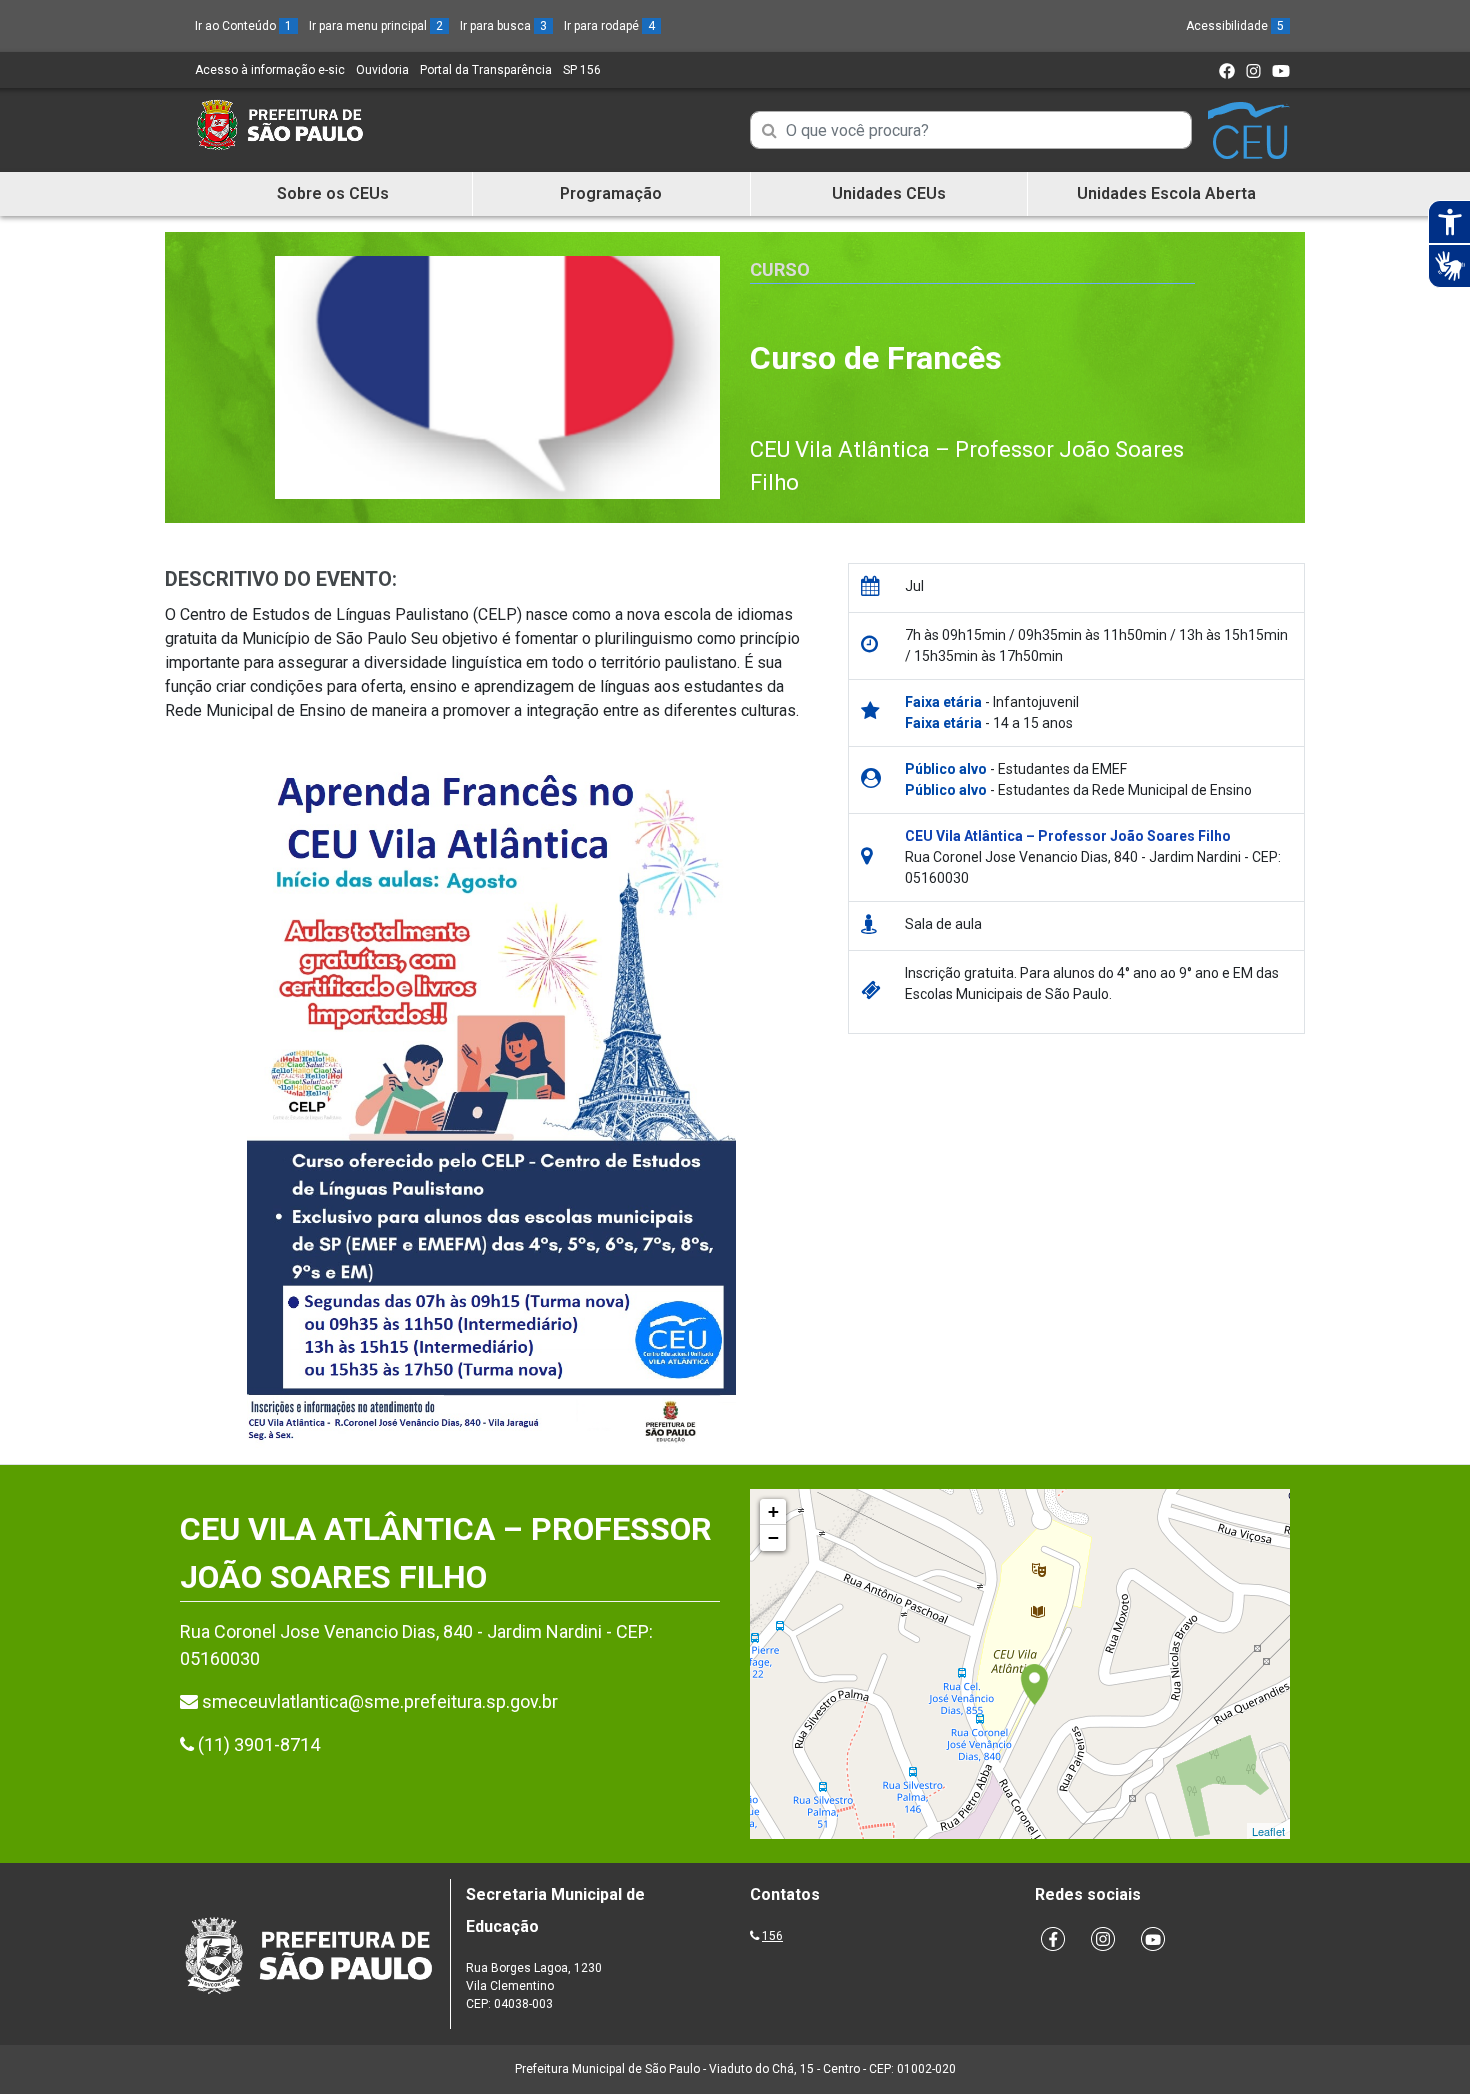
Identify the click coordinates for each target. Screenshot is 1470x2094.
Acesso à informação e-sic (270, 70)
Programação (611, 193)
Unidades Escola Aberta (1166, 193)
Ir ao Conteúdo (243, 26)
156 (772, 1936)
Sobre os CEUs (333, 193)
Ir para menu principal (376, 26)
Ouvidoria (382, 70)
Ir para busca (503, 26)
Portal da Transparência (486, 70)
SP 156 (582, 70)
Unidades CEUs (889, 193)
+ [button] (773, 1511)
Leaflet (1268, 1831)
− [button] (773, 1537)
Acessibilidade (1235, 26)
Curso (780, 269)
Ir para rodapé (609, 26)
